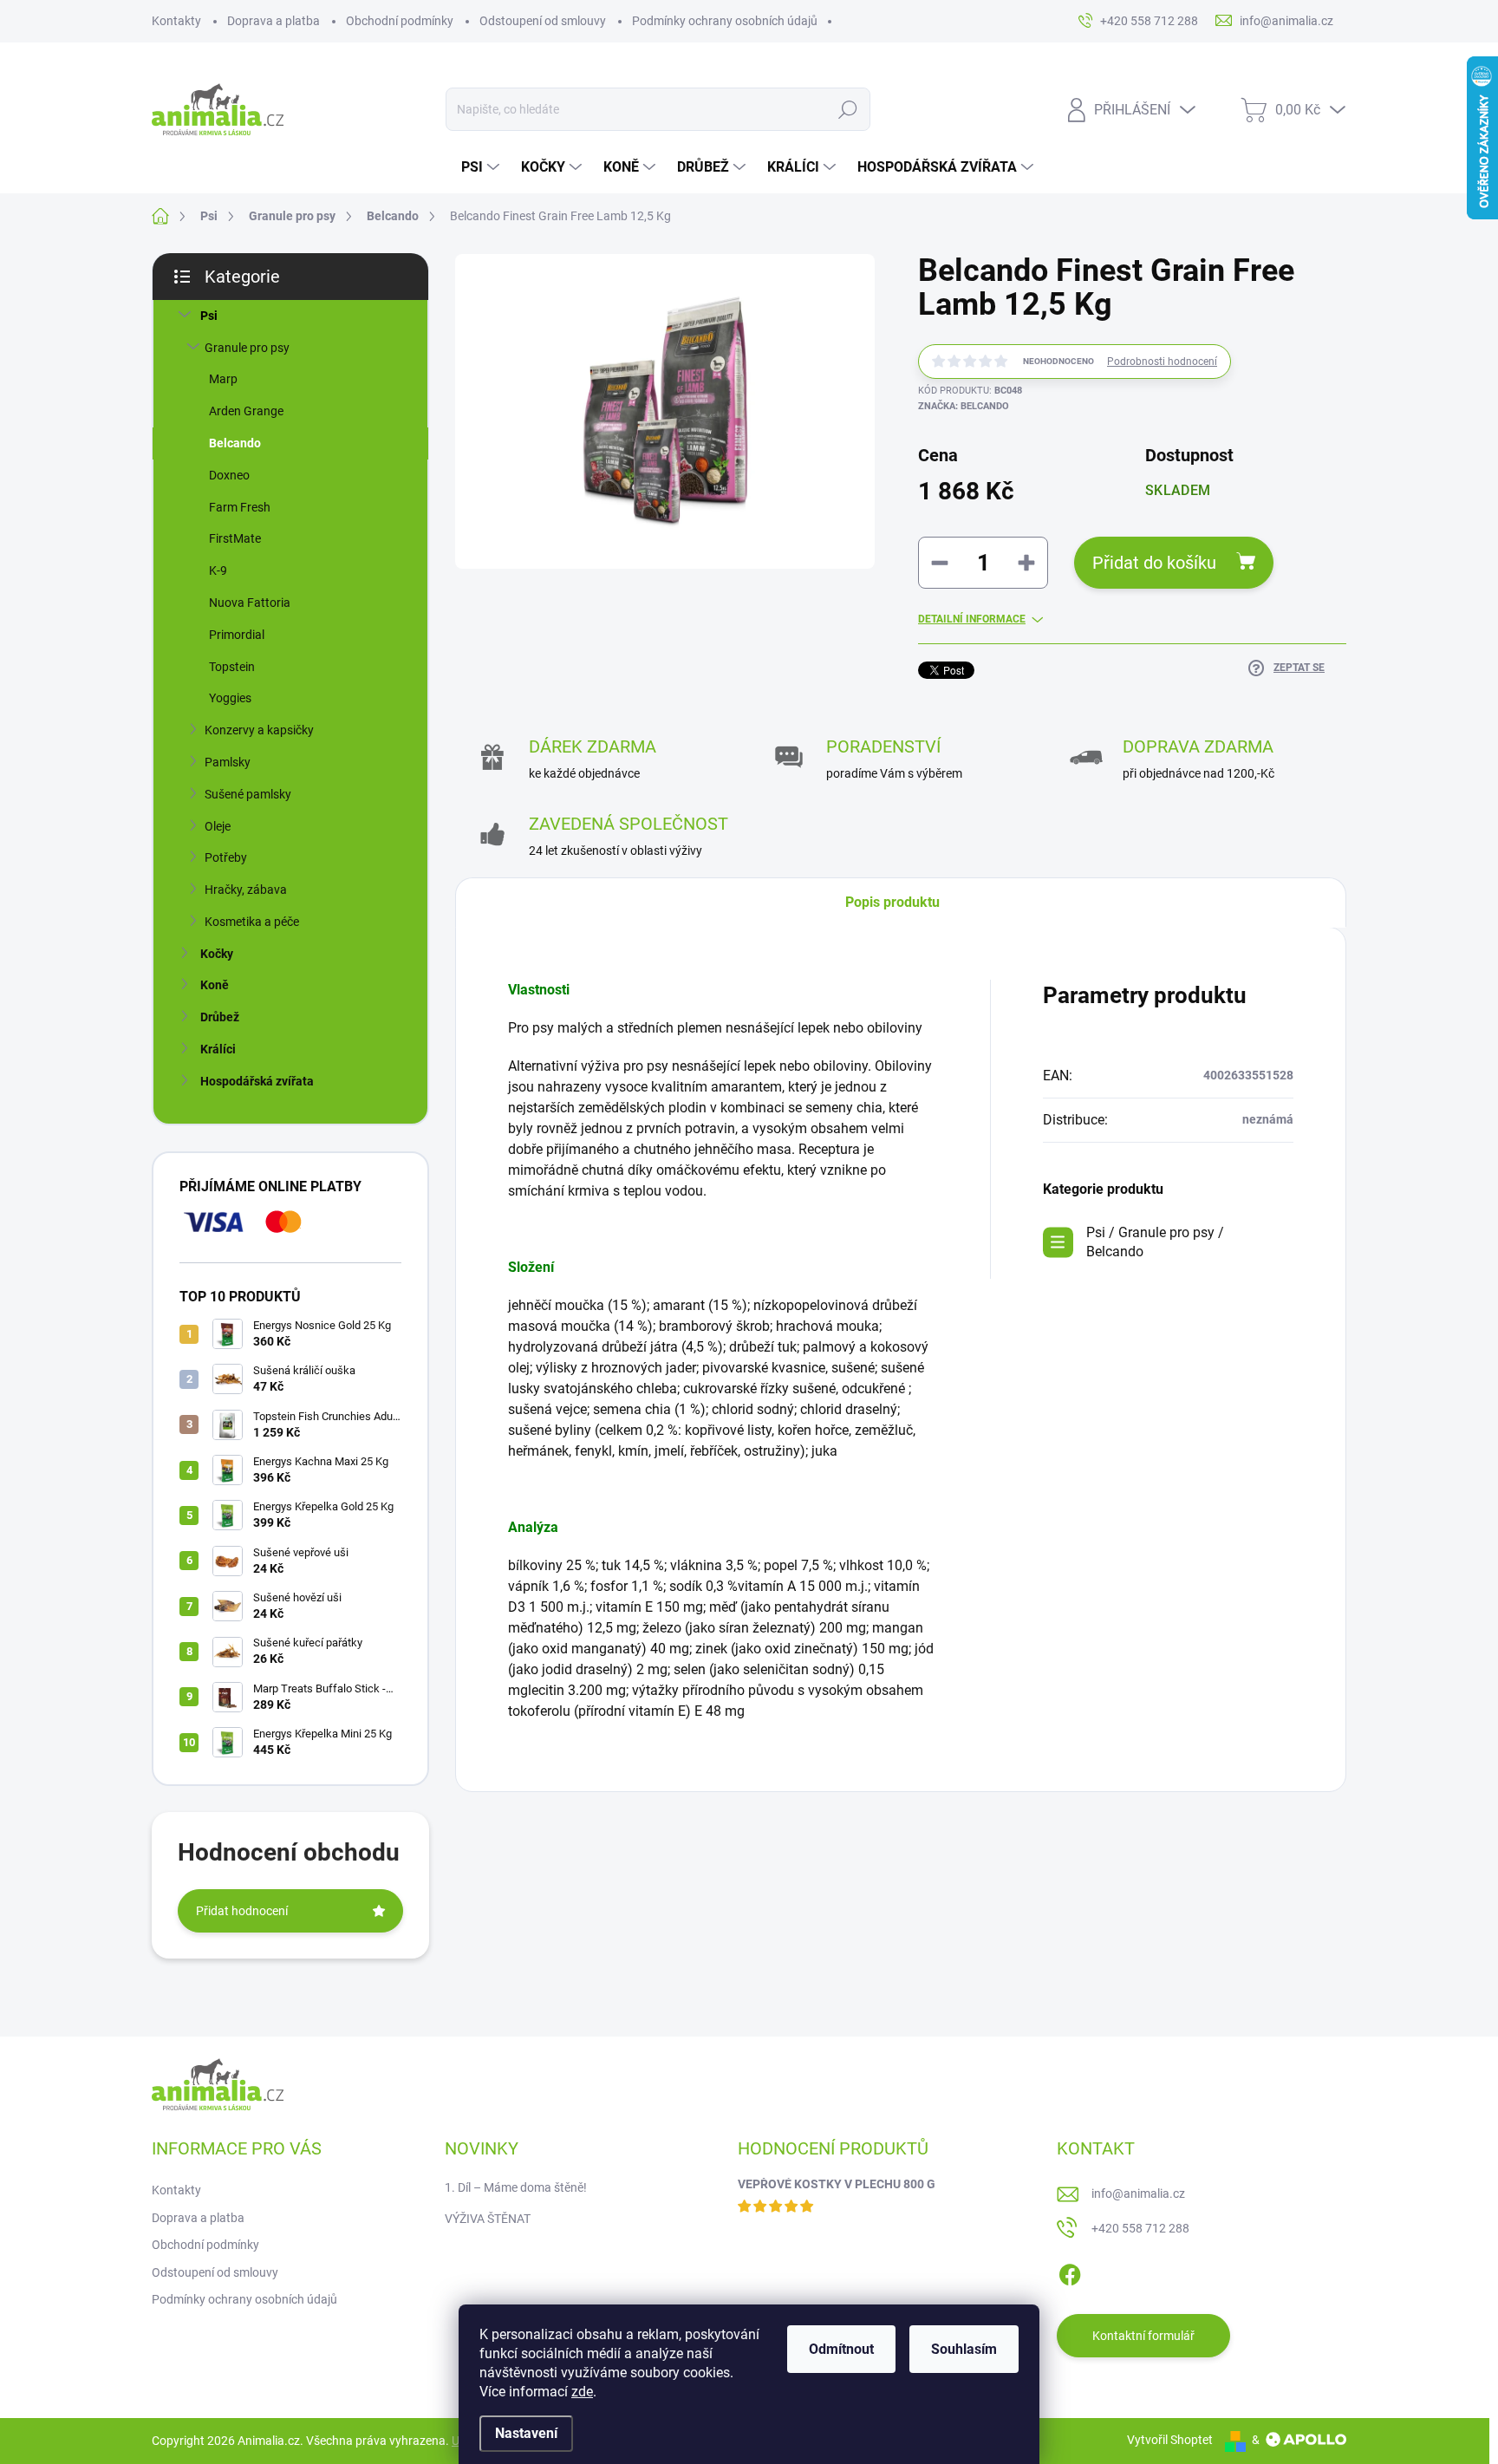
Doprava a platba (274, 21)
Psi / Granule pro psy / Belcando (1155, 1242)
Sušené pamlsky (248, 794)
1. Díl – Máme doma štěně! (516, 2187)
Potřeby (226, 857)
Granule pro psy (247, 348)
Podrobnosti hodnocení (1162, 362)
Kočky (217, 954)
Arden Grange (246, 411)
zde (582, 2392)
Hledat (848, 109)
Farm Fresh (240, 507)
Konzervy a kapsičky (259, 730)
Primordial (237, 635)
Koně (215, 985)
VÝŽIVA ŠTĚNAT (488, 2219)
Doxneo (229, 475)
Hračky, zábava (246, 890)
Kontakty (176, 21)
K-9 (218, 570)
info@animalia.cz (1138, 2193)
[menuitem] (482, 167)
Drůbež (220, 1017)
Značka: (964, 406)
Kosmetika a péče (252, 922)
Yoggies (230, 698)
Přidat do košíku (1154, 563)
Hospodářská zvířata (257, 1081)
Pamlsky (228, 762)
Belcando (235, 443)
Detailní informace (972, 619)
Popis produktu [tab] (892, 902)
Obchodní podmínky (400, 21)
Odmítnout (841, 2349)
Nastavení (526, 2433)
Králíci (218, 1049)
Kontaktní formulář (1143, 2336)
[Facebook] (1070, 2272)
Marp (223, 379)
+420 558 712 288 (1140, 2228)
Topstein (232, 667)
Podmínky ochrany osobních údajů (725, 21)
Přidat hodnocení (242, 1911)
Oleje (218, 826)
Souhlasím (964, 2349)
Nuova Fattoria (250, 603)
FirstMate (235, 538)
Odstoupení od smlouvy (543, 21)
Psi (209, 316)
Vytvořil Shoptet (1170, 2440)
